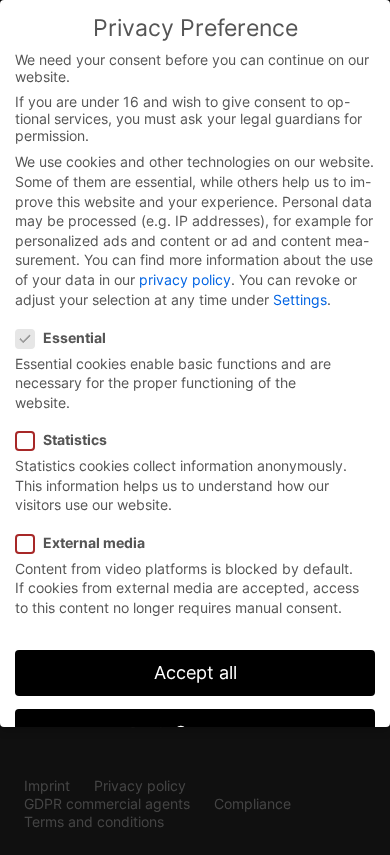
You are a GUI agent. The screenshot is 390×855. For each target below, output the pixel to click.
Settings (300, 299)
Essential (74, 337)
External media (94, 542)
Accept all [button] (195, 672)
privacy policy (185, 279)
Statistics (75, 439)
